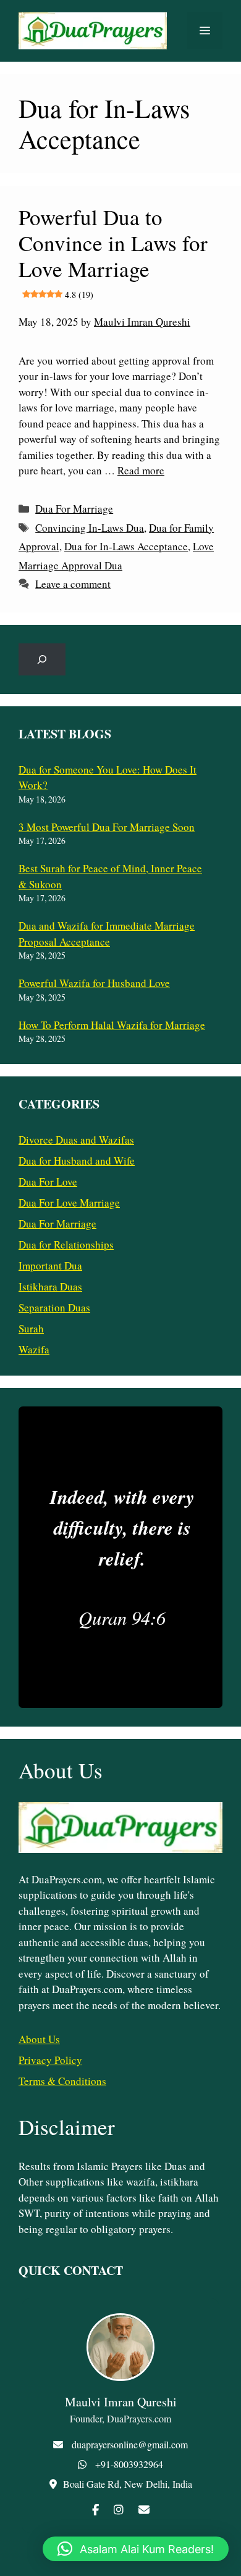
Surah (31, 1328)
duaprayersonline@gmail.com (130, 2444)
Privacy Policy (50, 2060)
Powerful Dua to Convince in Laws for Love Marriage (113, 251)
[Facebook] (95, 2509)
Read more (141, 470)
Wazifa (34, 1349)
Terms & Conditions (62, 2081)
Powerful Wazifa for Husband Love (94, 983)
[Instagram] (119, 2509)
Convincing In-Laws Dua (90, 528)
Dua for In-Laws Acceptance (126, 546)
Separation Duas (54, 1307)
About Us (39, 2039)
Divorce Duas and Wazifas (76, 1140)
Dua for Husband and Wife (77, 1161)
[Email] (144, 2509)
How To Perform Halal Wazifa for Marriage (112, 1025)
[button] (136, 2549)
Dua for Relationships (66, 1245)
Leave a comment (73, 584)
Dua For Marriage (74, 509)
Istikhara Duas (50, 1286)
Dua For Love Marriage (69, 1203)
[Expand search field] (42, 659)
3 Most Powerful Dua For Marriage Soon (107, 827)
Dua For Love (48, 1182)
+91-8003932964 (129, 2464)
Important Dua (50, 1265)
